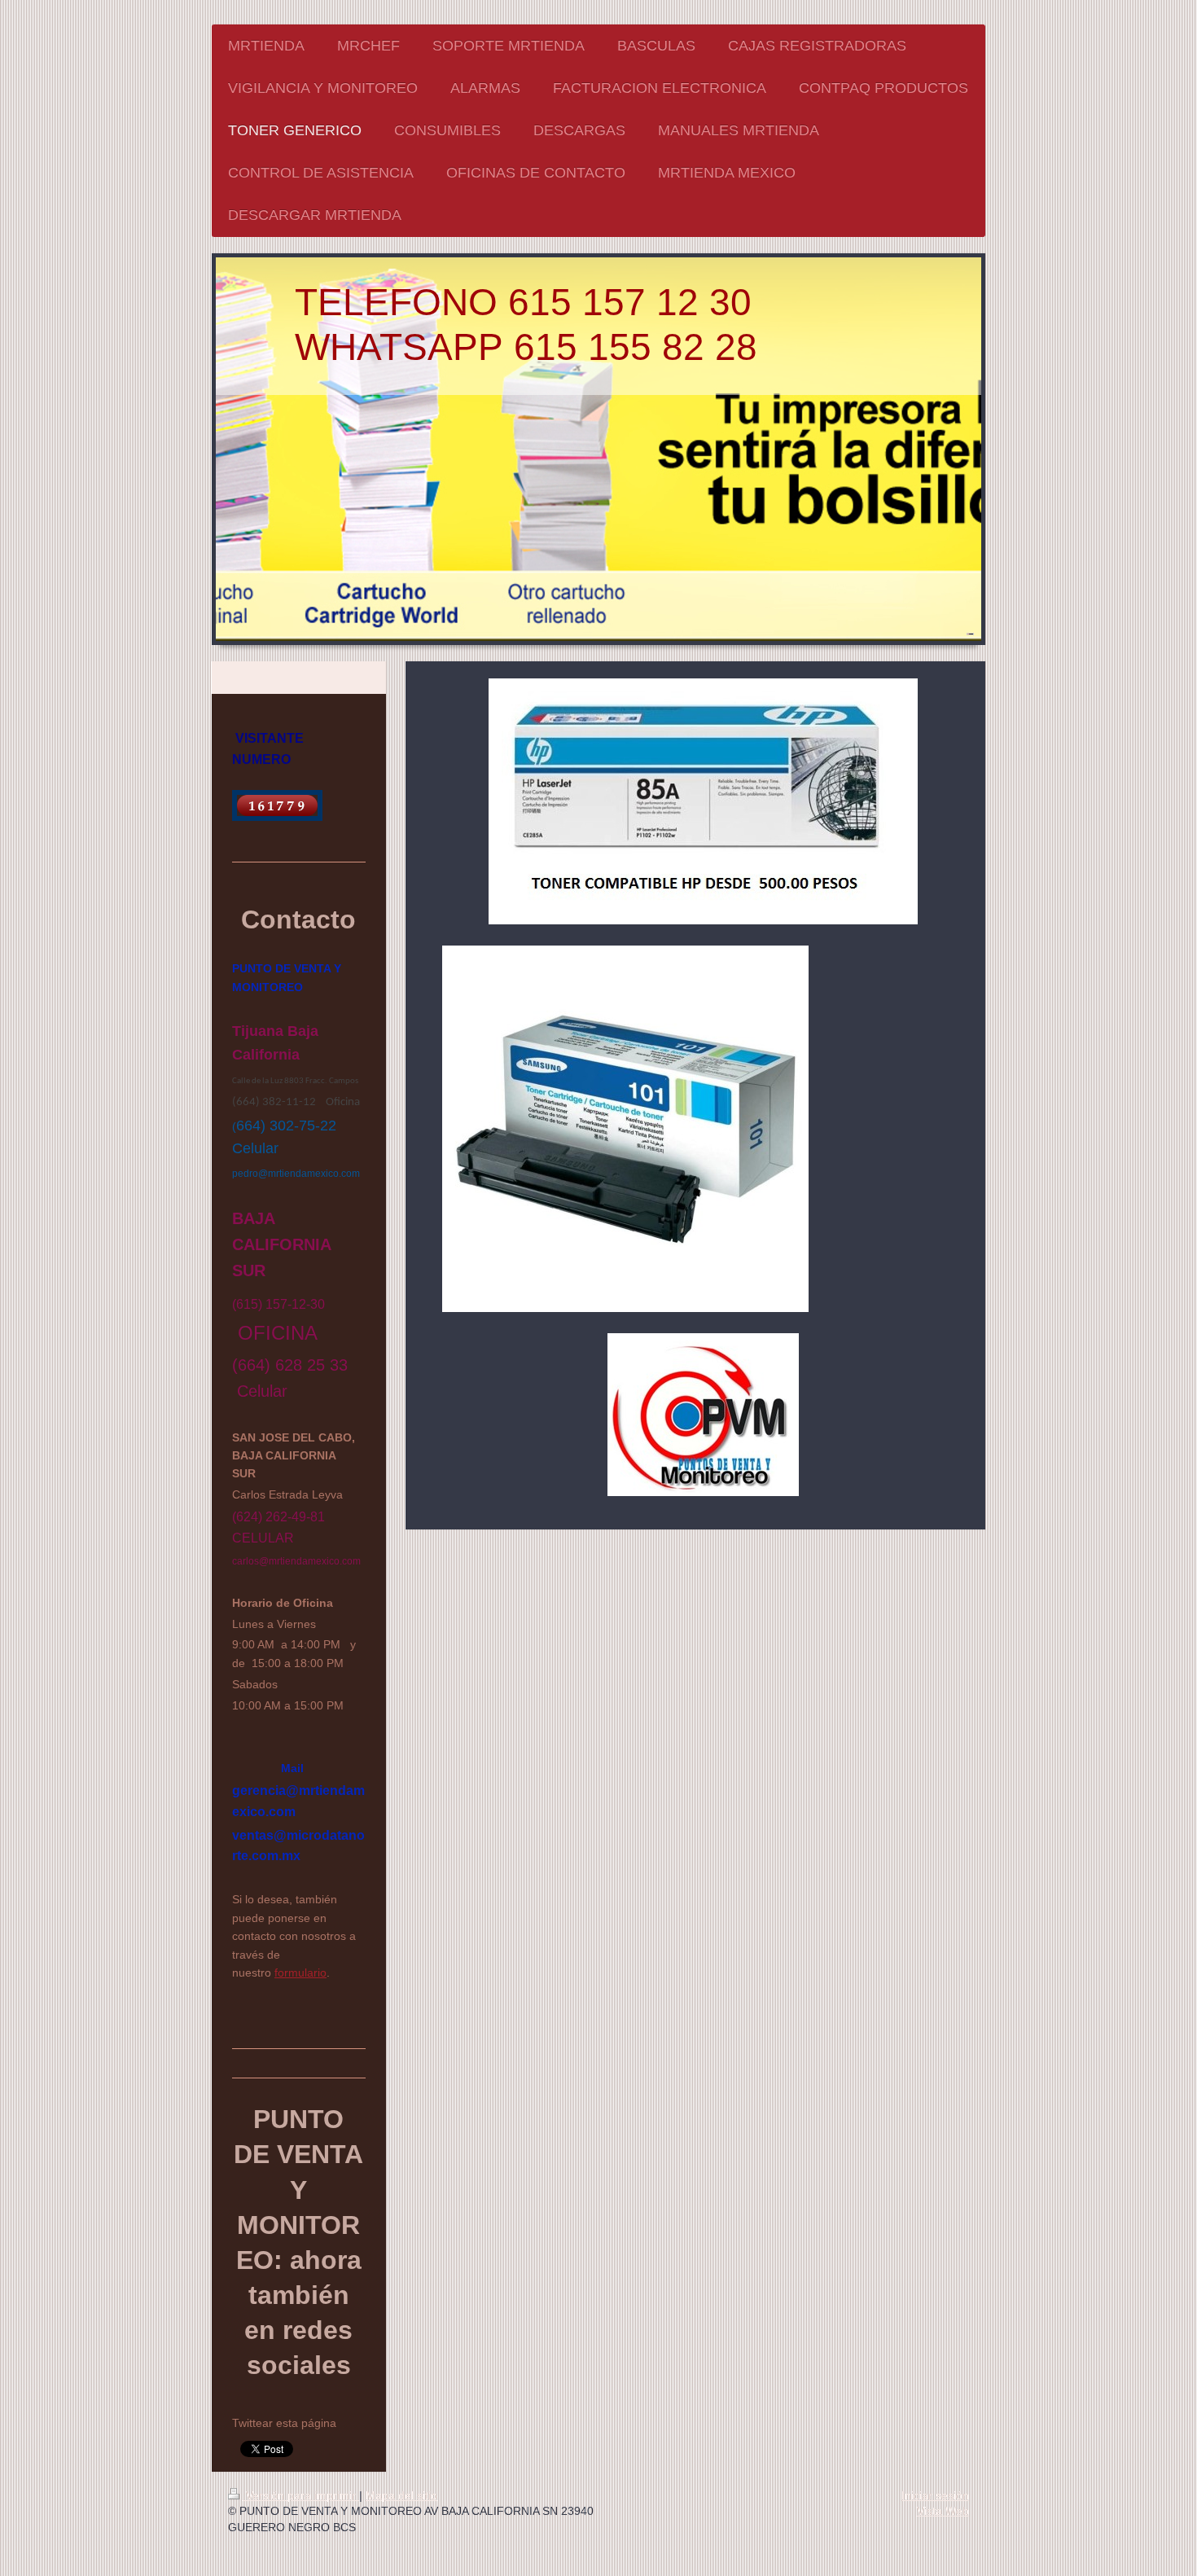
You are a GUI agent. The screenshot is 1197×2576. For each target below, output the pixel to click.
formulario (300, 1973)
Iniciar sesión (935, 2495)
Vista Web (943, 2511)
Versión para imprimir (301, 2495)
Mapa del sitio (401, 2495)
